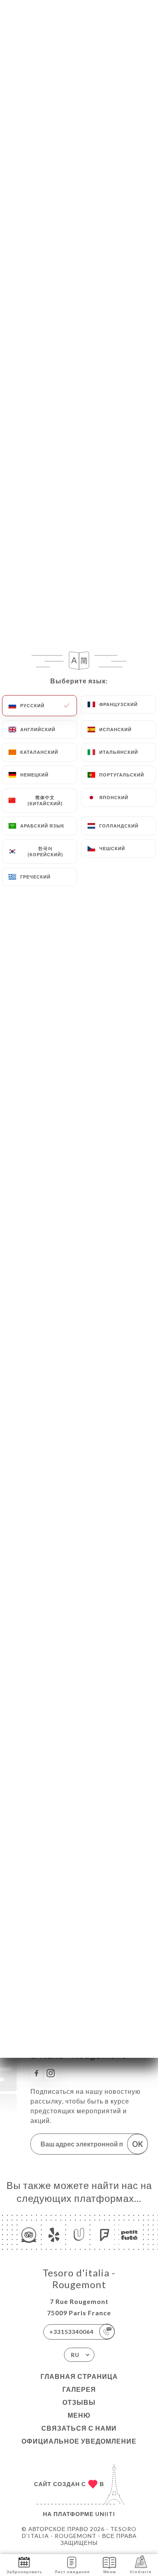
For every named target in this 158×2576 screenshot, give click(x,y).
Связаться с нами (79, 2428)
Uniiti (105, 2514)
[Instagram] (51, 2073)
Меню (79, 2415)
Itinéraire (141, 2572)
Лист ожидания (72, 2572)
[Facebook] (36, 2073)
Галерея (79, 2389)
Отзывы (79, 2402)
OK (138, 2144)
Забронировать (24, 2572)
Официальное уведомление (79, 2441)
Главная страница (79, 2376)
